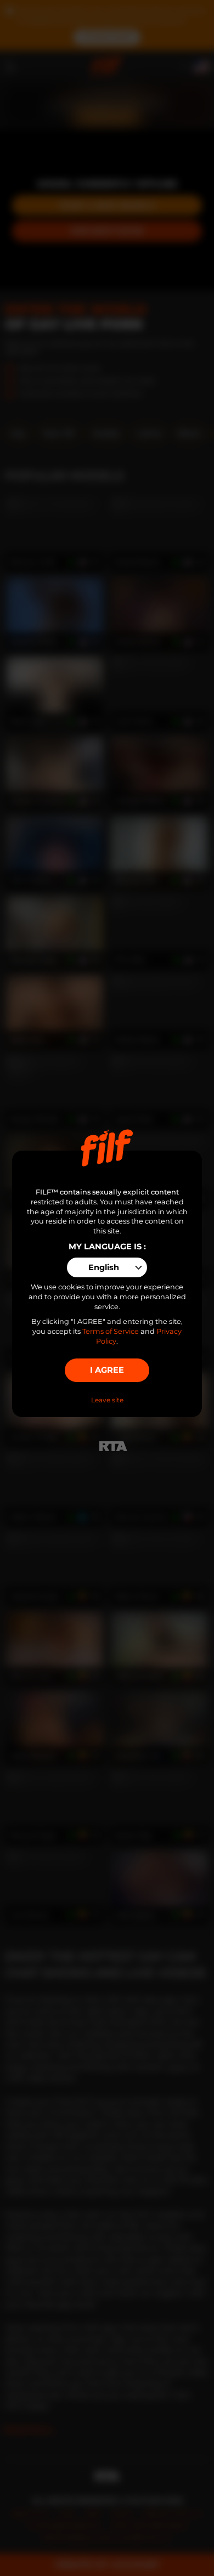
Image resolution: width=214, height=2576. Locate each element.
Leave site (107, 1400)
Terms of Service (111, 1331)
